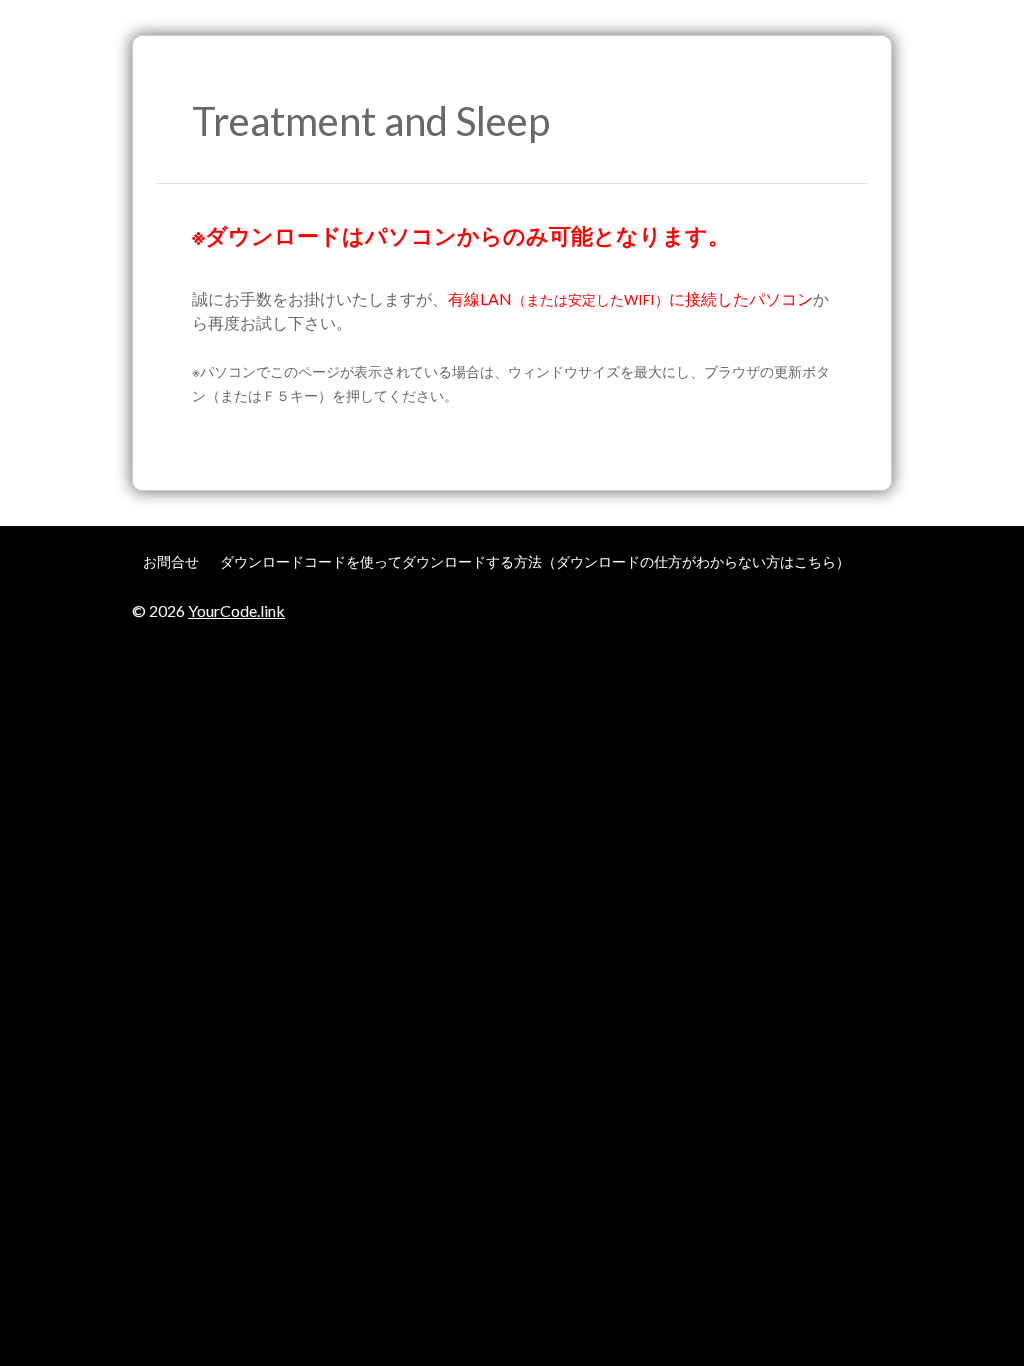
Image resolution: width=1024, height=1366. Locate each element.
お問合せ (171, 561)
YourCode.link (236, 610)
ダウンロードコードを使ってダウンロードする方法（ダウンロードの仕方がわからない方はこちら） (535, 561)
